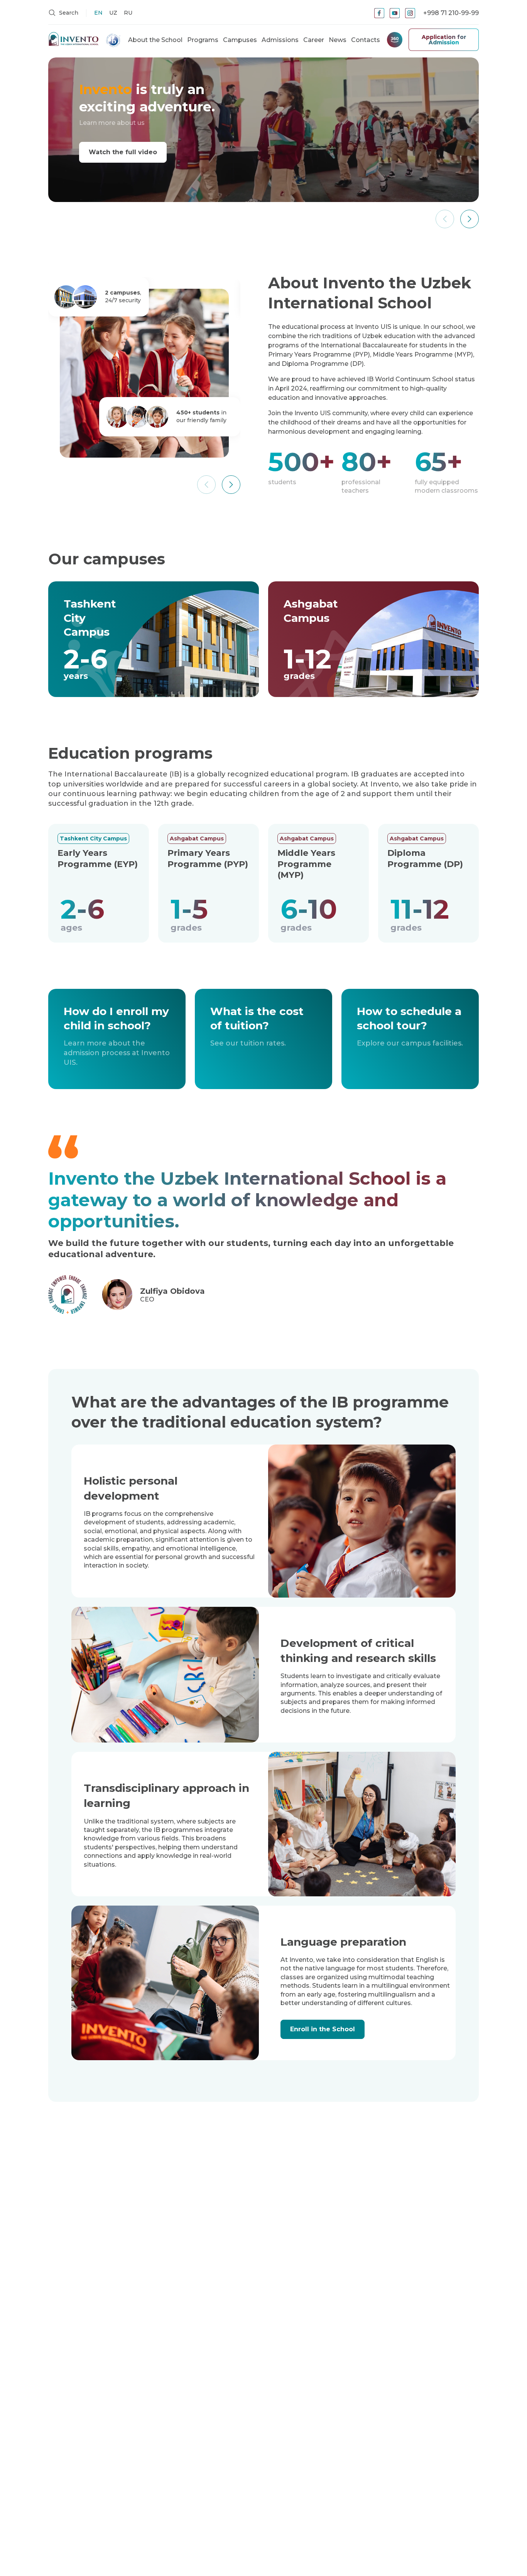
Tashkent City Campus (93, 838)
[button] (470, 219)
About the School (155, 40)
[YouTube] (395, 13)
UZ (113, 13)
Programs (203, 40)
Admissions (280, 40)
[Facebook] (379, 13)
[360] (395, 40)
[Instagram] (410, 13)
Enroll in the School (323, 2029)
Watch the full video (123, 152)
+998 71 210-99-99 (451, 13)
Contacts (366, 40)
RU (128, 13)
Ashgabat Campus (197, 838)
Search (68, 13)
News (338, 40)
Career (314, 40)
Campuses (240, 40)
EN (98, 13)
